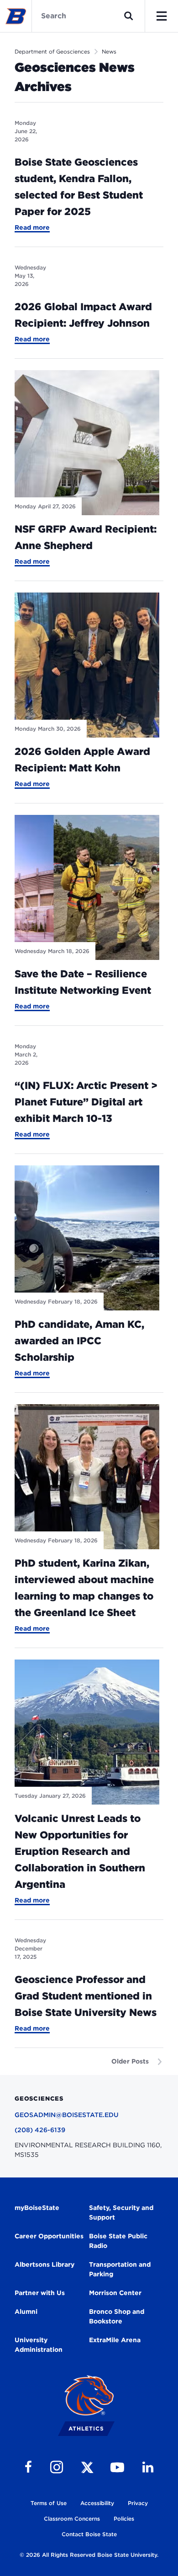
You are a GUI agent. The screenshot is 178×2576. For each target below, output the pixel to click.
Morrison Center (115, 2293)
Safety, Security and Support (121, 2212)
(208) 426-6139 (40, 2130)
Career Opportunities (49, 2236)
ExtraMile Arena (115, 2340)
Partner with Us (40, 2293)
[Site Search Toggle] (129, 16)
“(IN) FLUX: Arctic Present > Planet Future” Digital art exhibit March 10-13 (86, 1102)
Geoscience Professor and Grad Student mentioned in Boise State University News (86, 1996)
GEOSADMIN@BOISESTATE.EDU (67, 2115)
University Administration (39, 2345)
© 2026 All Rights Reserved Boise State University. (89, 2555)
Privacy (138, 2503)
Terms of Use (49, 2503)
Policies (124, 2519)
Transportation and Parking (120, 2269)
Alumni (26, 2312)
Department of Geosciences (52, 51)
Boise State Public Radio (118, 2241)
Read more (32, 228)
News (109, 51)
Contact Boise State (89, 2534)
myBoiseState (37, 2208)
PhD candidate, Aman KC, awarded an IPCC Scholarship (79, 1341)
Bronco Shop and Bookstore (117, 2316)
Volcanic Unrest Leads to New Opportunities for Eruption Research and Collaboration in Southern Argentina (80, 1851)
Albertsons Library (44, 2264)
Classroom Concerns (72, 2519)
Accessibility (97, 2503)
